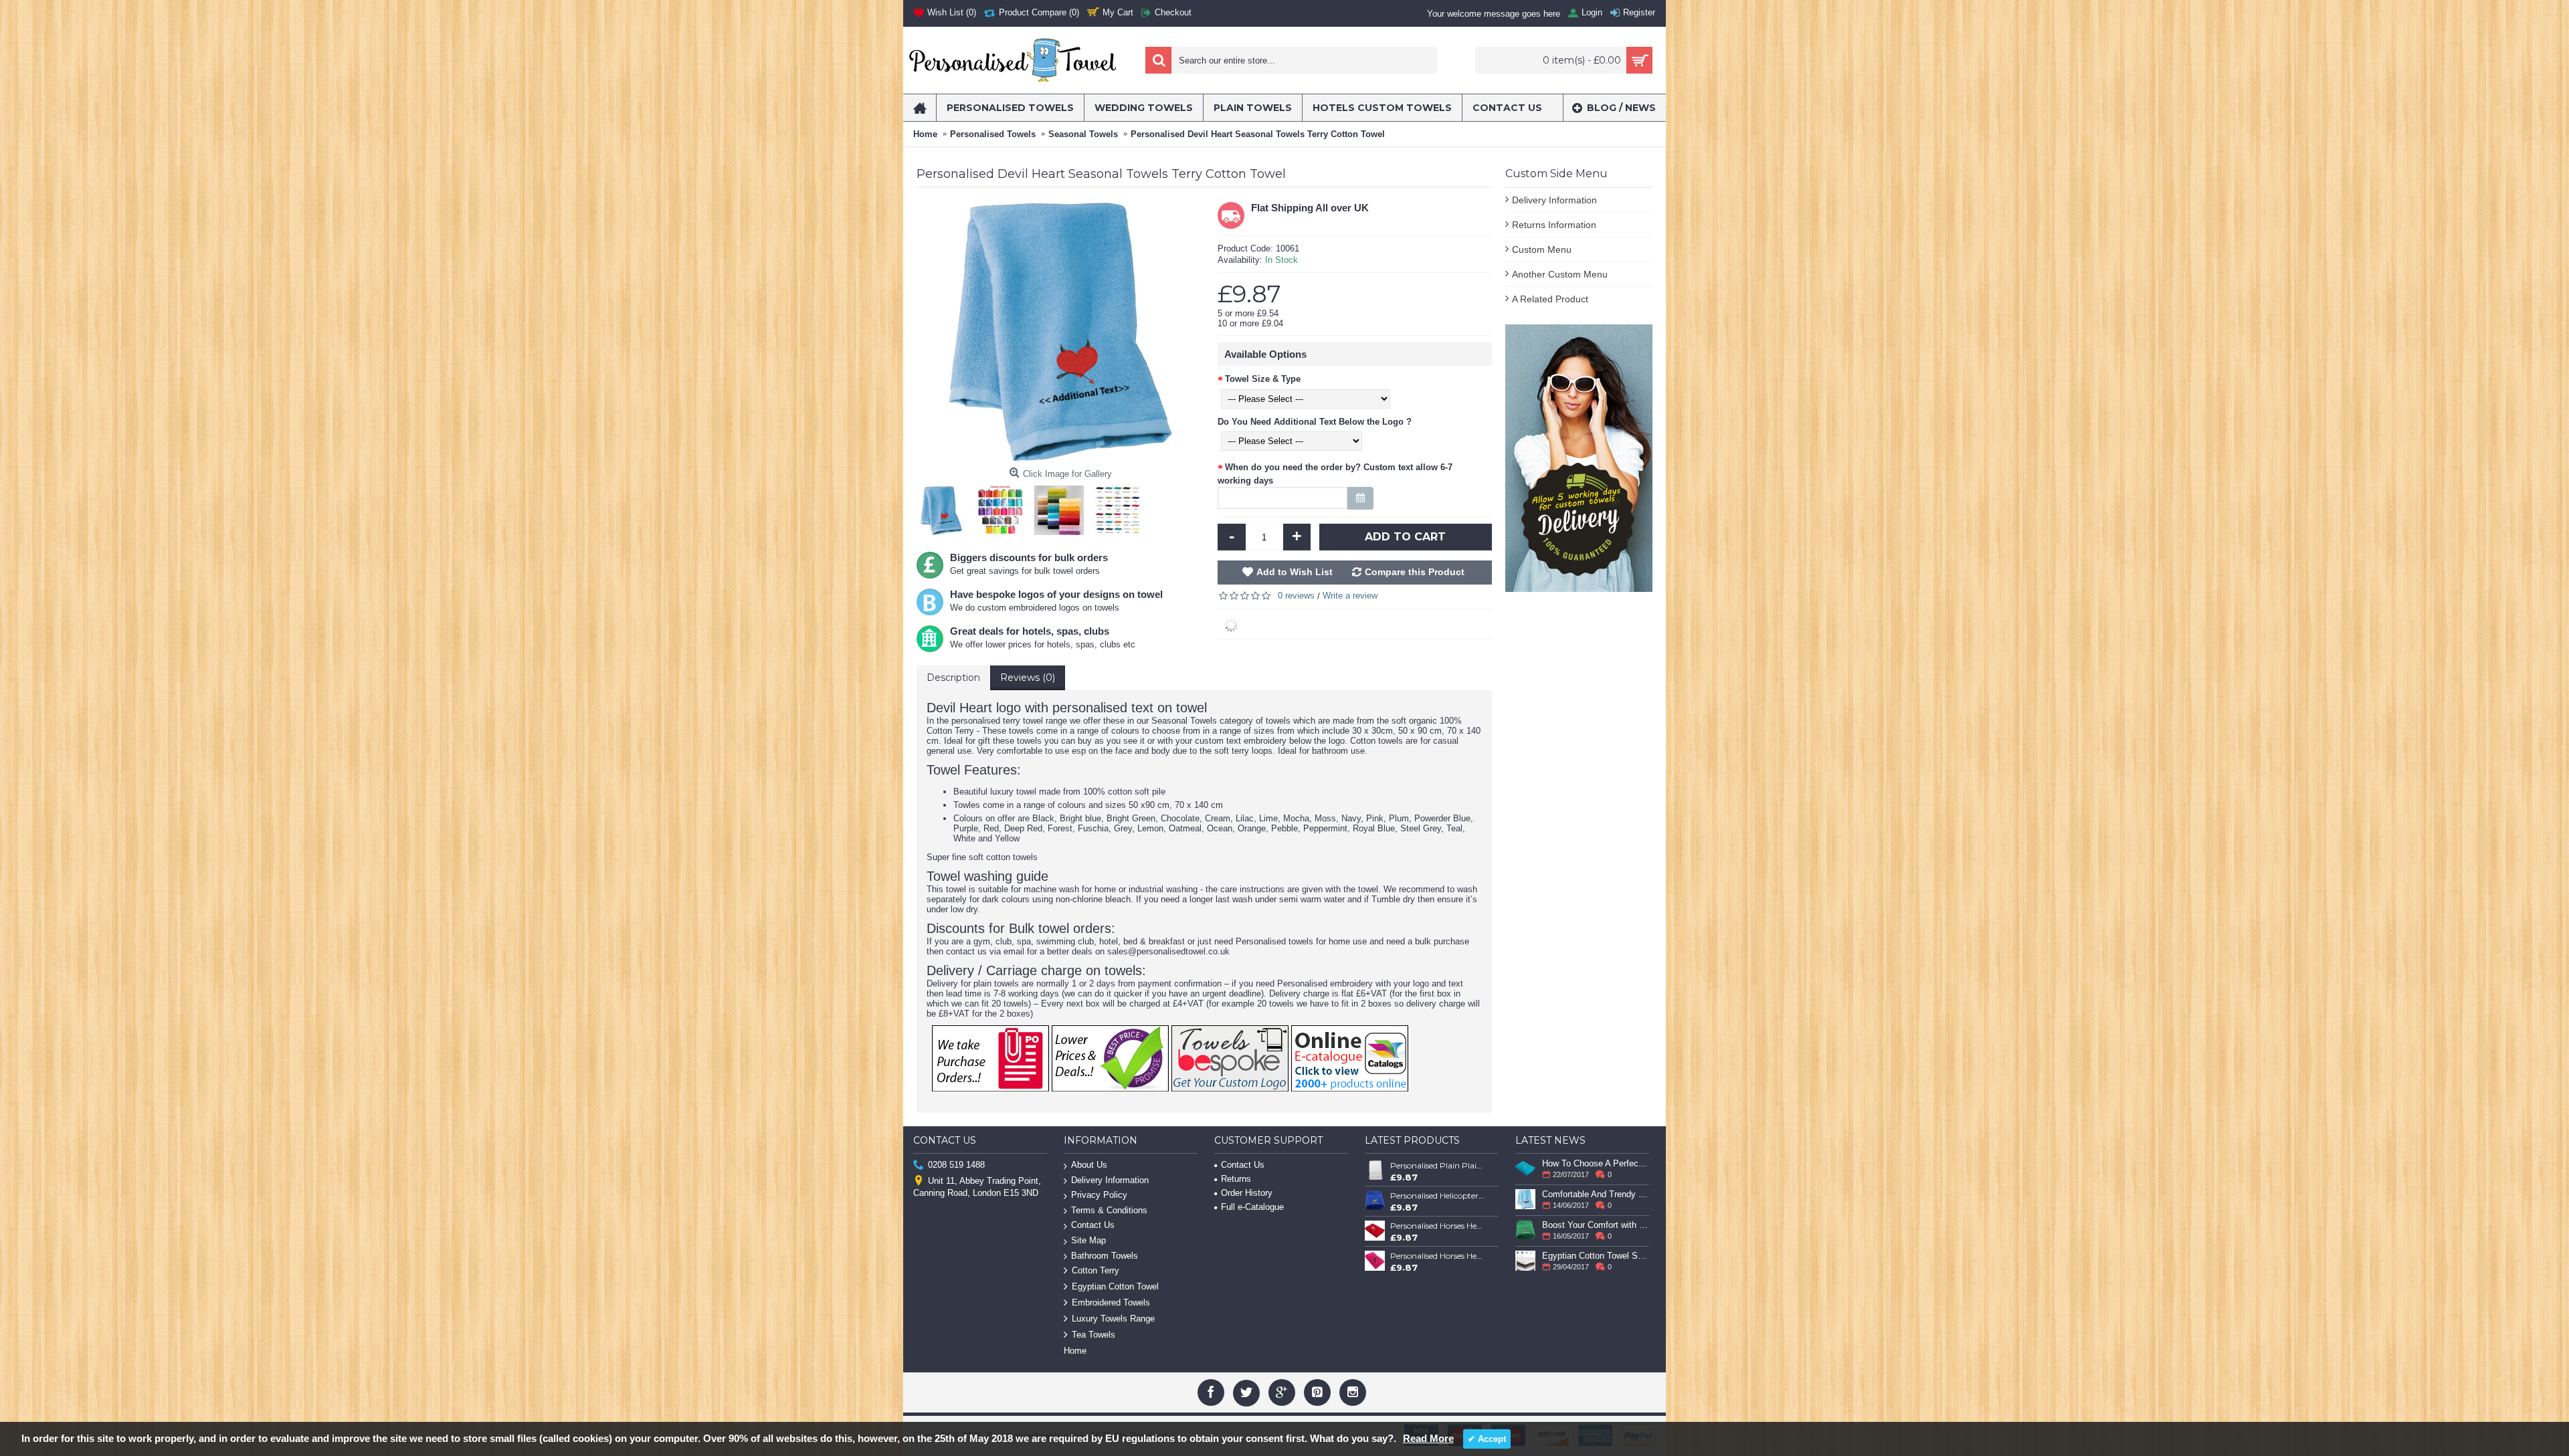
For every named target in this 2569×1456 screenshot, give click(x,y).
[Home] (920, 108)
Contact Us (1093, 1225)
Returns (1236, 1179)
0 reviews (1296, 596)
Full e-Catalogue (1252, 1207)
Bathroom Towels (1105, 1256)
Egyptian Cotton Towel (1115, 1287)
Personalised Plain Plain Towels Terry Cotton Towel (1438, 1165)
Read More (1428, 1438)
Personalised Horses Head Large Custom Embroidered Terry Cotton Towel (1438, 1256)
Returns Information (1554, 225)
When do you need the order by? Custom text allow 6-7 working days (1335, 474)
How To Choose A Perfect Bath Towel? (1596, 1163)
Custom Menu (1542, 249)
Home (1075, 1351)
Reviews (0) (1028, 678)
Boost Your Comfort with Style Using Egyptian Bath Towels (1596, 1225)
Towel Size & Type (1263, 379)
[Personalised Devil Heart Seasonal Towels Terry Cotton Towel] (945, 507)
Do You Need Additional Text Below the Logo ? (1315, 422)
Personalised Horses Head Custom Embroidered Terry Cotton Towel (1438, 1226)
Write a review (1350, 596)
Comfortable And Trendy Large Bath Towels (1596, 1194)
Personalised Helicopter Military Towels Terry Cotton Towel (1438, 1195)
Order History (1247, 1193)
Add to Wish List (1295, 572)
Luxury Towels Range (1113, 1319)
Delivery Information (1554, 200)
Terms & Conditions (1109, 1210)
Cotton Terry (1096, 1271)
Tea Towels (1093, 1335)
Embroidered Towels (1111, 1303)
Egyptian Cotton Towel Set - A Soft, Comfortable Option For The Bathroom (1596, 1256)
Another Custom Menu (1560, 274)
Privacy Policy (1099, 1195)
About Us (1089, 1165)
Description (953, 678)
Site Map (1088, 1240)
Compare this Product (1415, 572)
